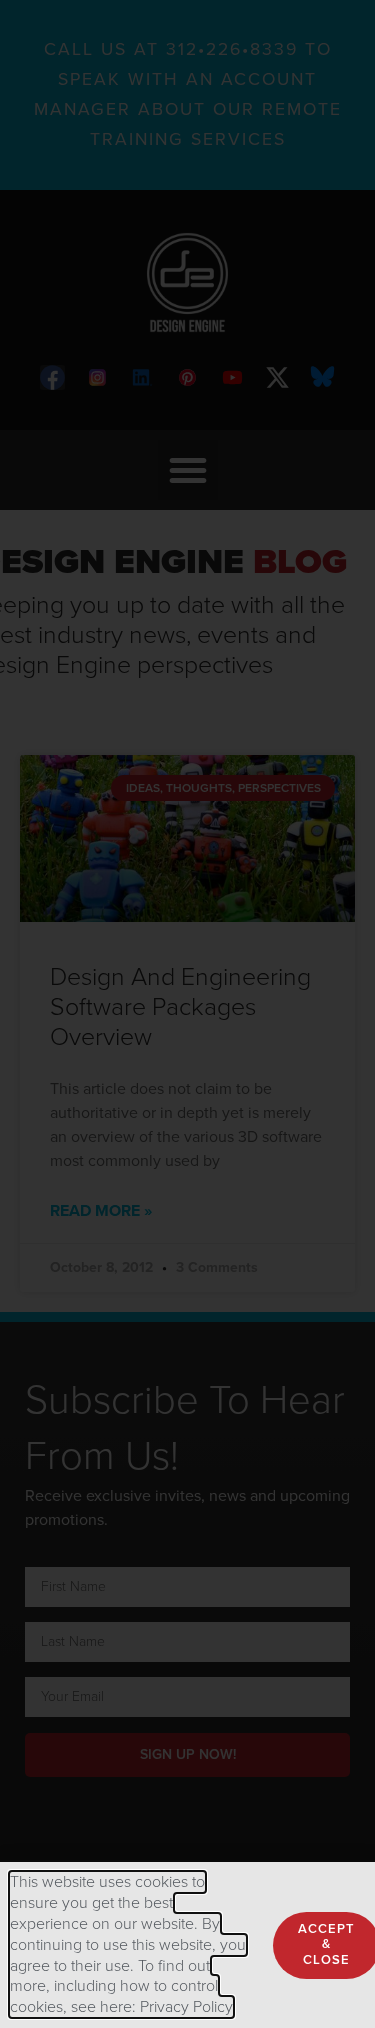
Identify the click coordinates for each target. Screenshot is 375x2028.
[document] (187, 1014)
